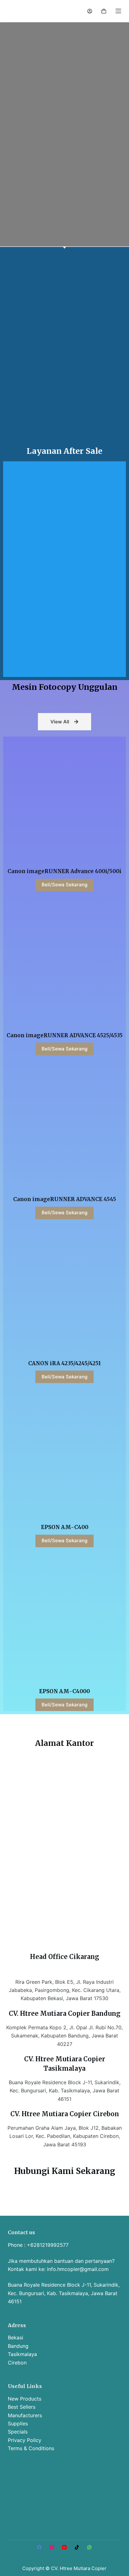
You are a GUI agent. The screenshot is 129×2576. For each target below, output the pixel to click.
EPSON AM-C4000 (64, 1691)
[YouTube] (64, 2547)
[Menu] (118, 11)
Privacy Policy (25, 2440)
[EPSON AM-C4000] (64, 1618)
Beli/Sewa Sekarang (64, 885)
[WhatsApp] (89, 2547)
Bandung (18, 2346)
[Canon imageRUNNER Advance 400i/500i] (64, 798)
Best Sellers (22, 2407)
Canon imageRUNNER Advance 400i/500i (64, 871)
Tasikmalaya (22, 2354)
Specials (18, 2432)
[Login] (90, 11)
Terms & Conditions (31, 2448)
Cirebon (17, 2363)
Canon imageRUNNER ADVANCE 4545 (65, 1199)
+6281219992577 (48, 2245)
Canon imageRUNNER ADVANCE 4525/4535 (65, 1035)
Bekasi (15, 2337)
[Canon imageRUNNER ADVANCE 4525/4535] (64, 962)
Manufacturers (25, 2415)
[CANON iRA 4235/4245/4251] (64, 1290)
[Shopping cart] (104, 11)
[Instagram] (52, 2547)
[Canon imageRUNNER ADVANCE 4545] (64, 1126)
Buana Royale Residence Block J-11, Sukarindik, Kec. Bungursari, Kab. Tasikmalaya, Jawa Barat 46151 (64, 2293)
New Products (25, 2399)
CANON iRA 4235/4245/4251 (64, 1363)
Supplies (18, 2423)
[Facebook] (39, 2547)
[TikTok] (77, 2547)
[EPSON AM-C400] (64, 1454)
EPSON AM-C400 (65, 1527)
